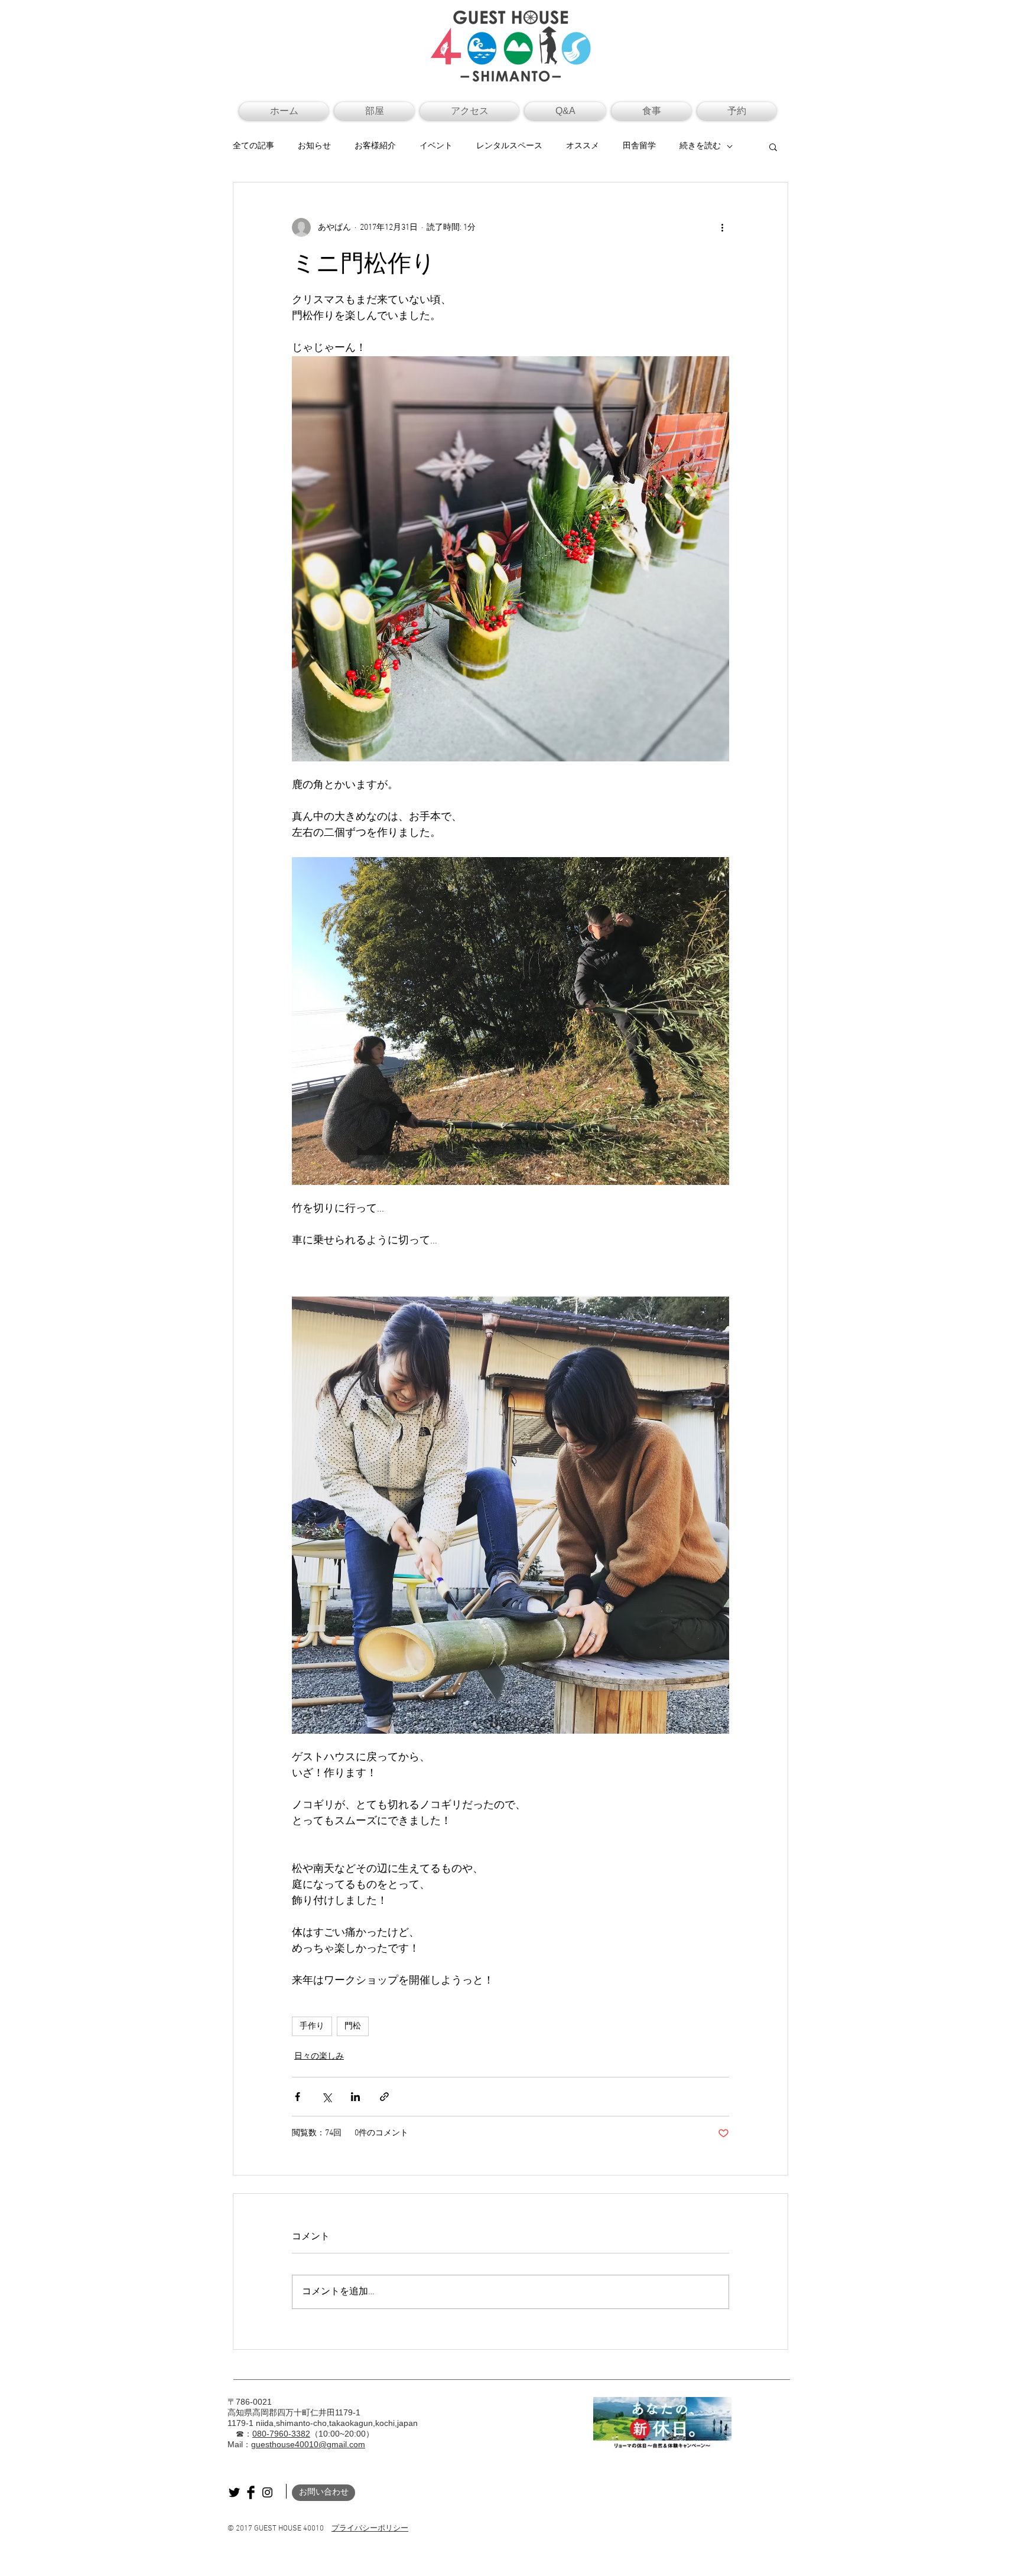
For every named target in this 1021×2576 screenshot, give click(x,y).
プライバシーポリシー (370, 2529)
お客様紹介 (375, 146)
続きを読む (700, 146)
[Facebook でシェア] (297, 2097)
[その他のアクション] (722, 227)
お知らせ (314, 146)
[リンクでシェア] (384, 2097)
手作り (312, 2026)
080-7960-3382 (281, 2434)
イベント (436, 146)
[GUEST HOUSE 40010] (234, 2492)
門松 (353, 2026)
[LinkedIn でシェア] (355, 2097)
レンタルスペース (509, 146)
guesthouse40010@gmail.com (308, 2444)
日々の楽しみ (319, 2056)
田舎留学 (639, 146)
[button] (773, 146)
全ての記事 (253, 146)
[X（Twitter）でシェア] (326, 2097)
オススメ (583, 146)
